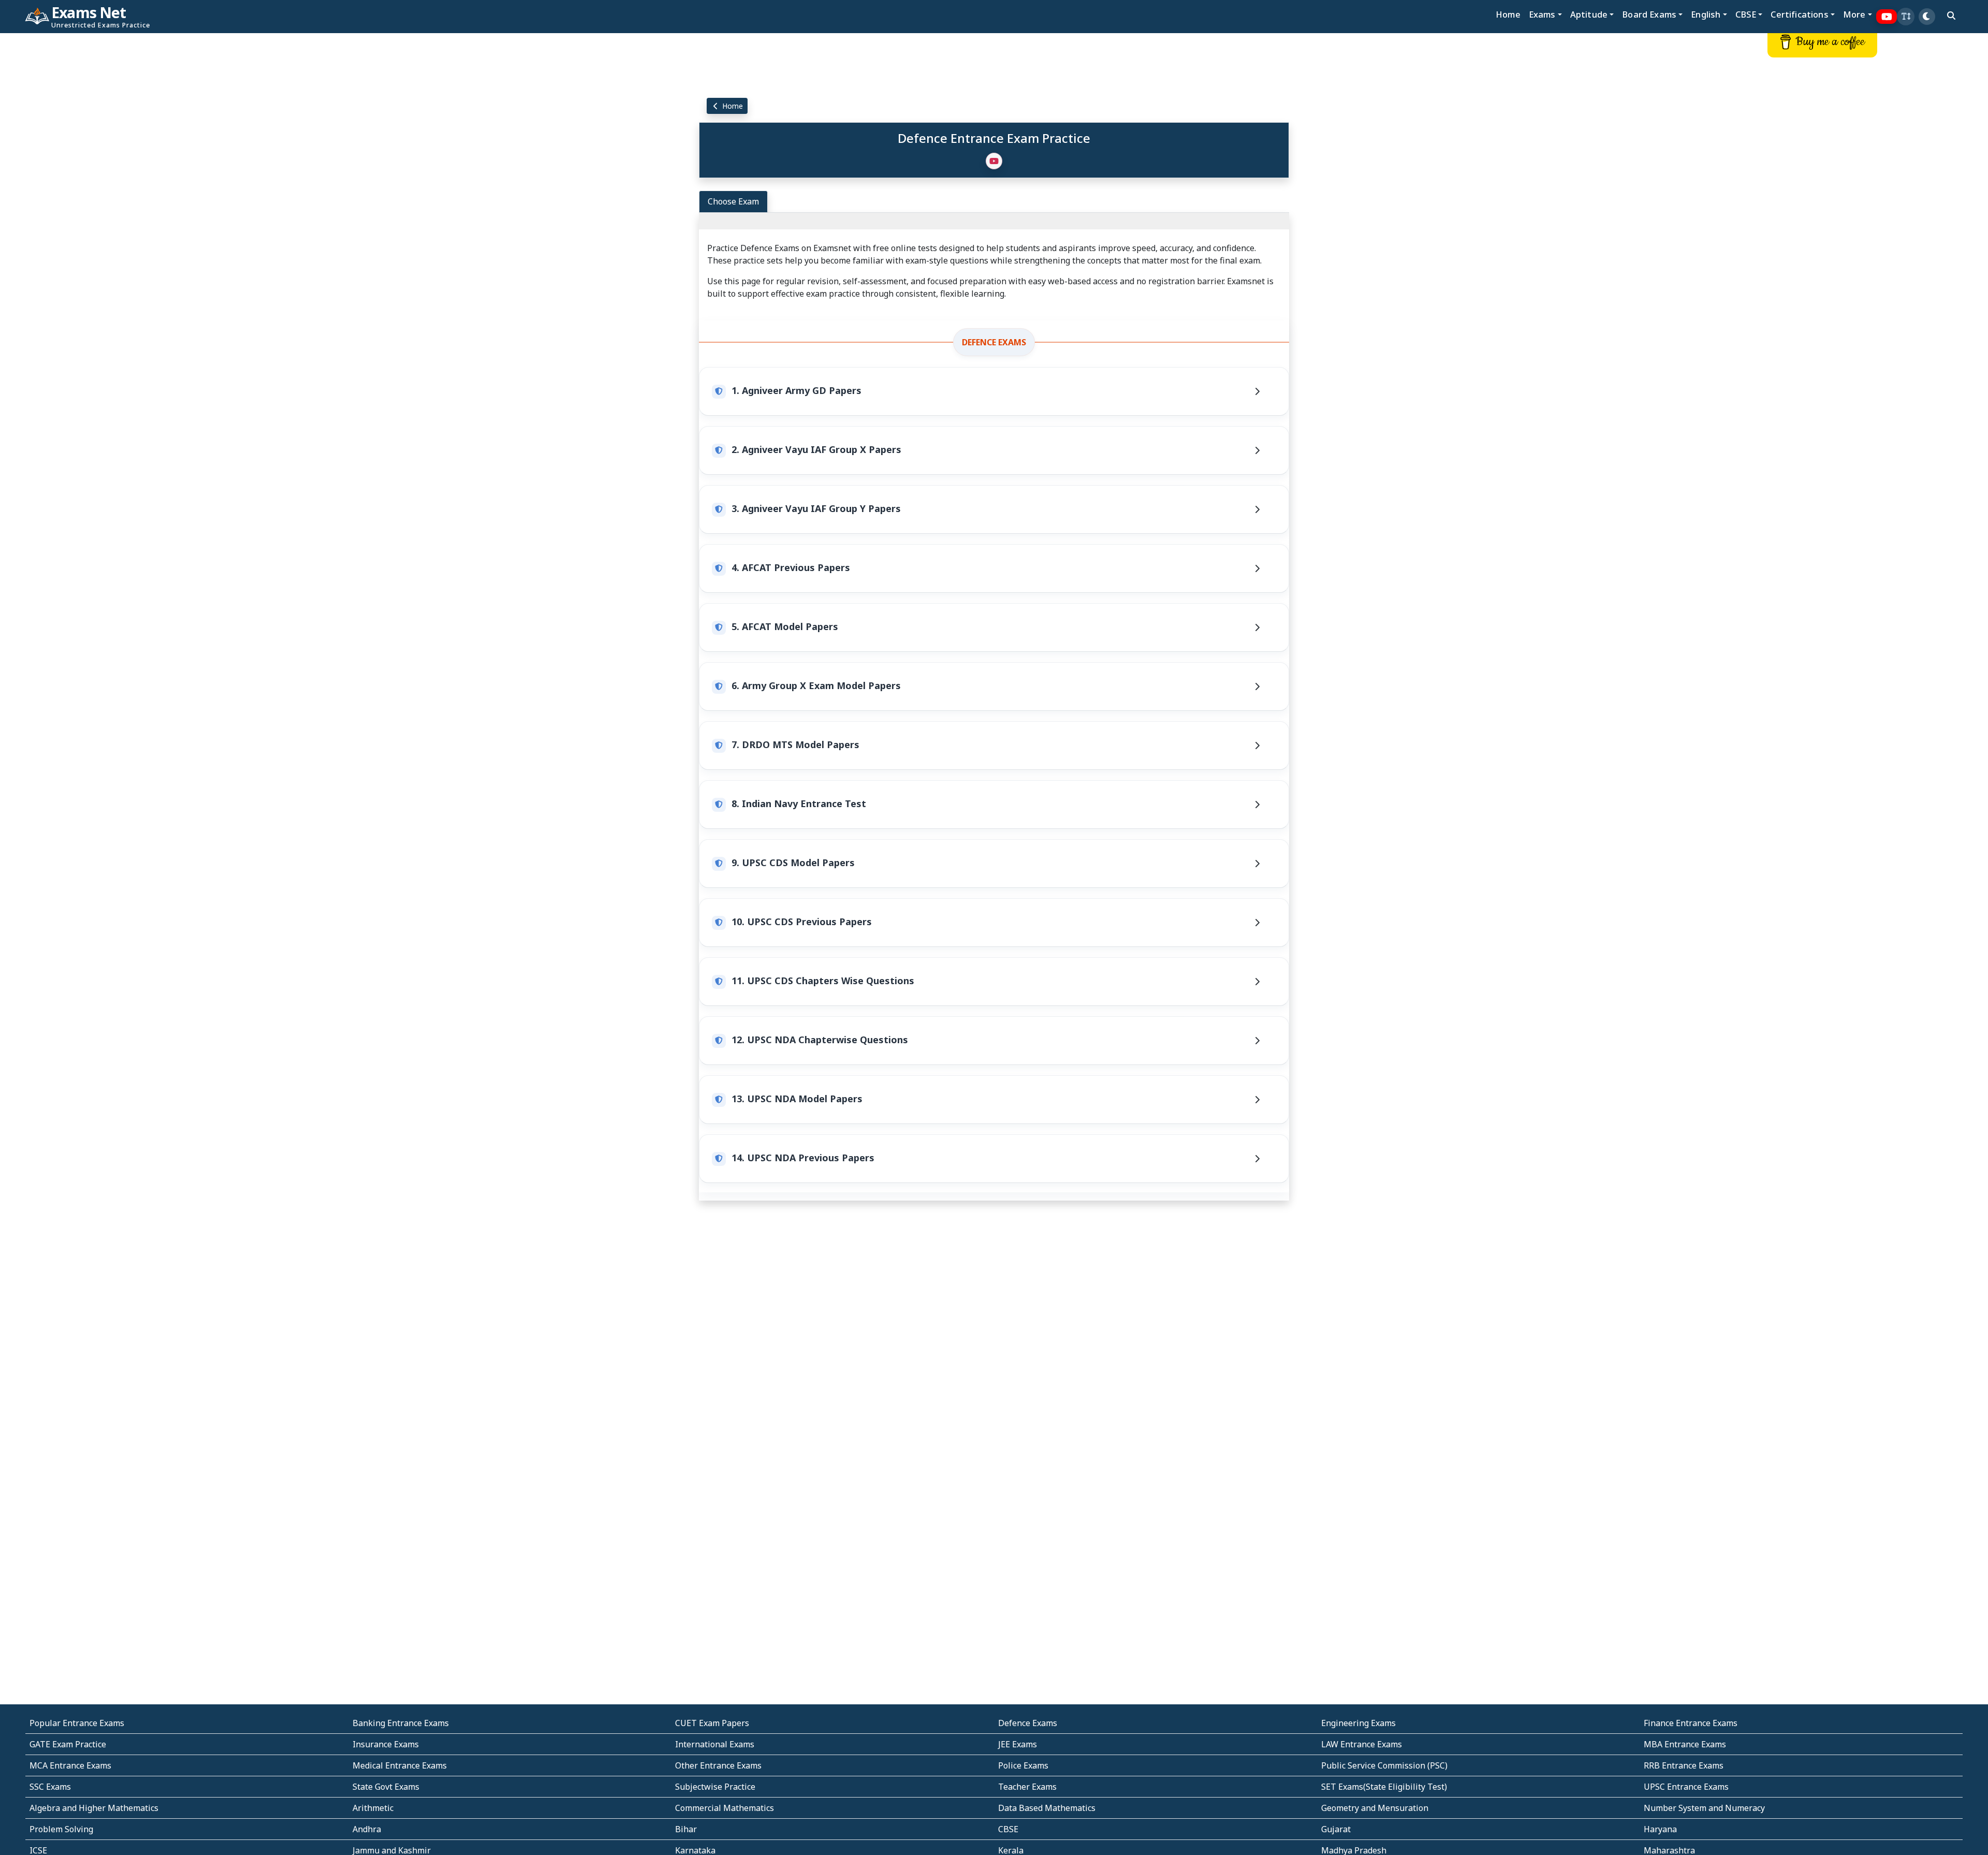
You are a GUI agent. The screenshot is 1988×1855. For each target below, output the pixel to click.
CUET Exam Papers (712, 1723)
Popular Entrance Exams (77, 1723)
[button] (1906, 17)
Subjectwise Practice (715, 1787)
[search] (1951, 16)
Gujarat (1336, 1829)
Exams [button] (1542, 14)
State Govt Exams (386, 1787)
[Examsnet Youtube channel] (1887, 17)
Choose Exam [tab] (733, 201)
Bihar (686, 1829)
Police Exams (1023, 1765)
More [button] (1854, 14)
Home (1508, 14)
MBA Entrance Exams (1685, 1744)
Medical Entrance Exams (400, 1765)
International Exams (715, 1744)
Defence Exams (994, 342)
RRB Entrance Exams (1684, 1765)
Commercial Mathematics (725, 1808)
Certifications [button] (1799, 14)
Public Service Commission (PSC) (1384, 1765)
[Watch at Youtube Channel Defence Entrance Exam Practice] (994, 161)
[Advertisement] (166, 190)
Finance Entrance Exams (1691, 1723)
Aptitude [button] (1589, 14)
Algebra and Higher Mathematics (94, 1808)
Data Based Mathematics (1047, 1808)
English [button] (1706, 14)
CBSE (1008, 1829)
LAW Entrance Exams (1362, 1744)
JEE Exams (1018, 1744)
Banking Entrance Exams (401, 1723)
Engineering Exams (1358, 1723)
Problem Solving (61, 1829)
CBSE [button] (1746, 14)
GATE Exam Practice (68, 1744)
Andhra (367, 1829)
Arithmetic (373, 1808)
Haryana (1660, 1829)
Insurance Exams (386, 1744)
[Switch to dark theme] (1927, 17)
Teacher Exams (1027, 1787)
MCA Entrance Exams (70, 1765)
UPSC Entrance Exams (1686, 1787)
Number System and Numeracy (1704, 1808)
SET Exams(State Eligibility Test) (1384, 1787)
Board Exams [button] (1649, 14)
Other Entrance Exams (718, 1765)
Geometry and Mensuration (1375, 1808)
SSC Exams (50, 1787)
